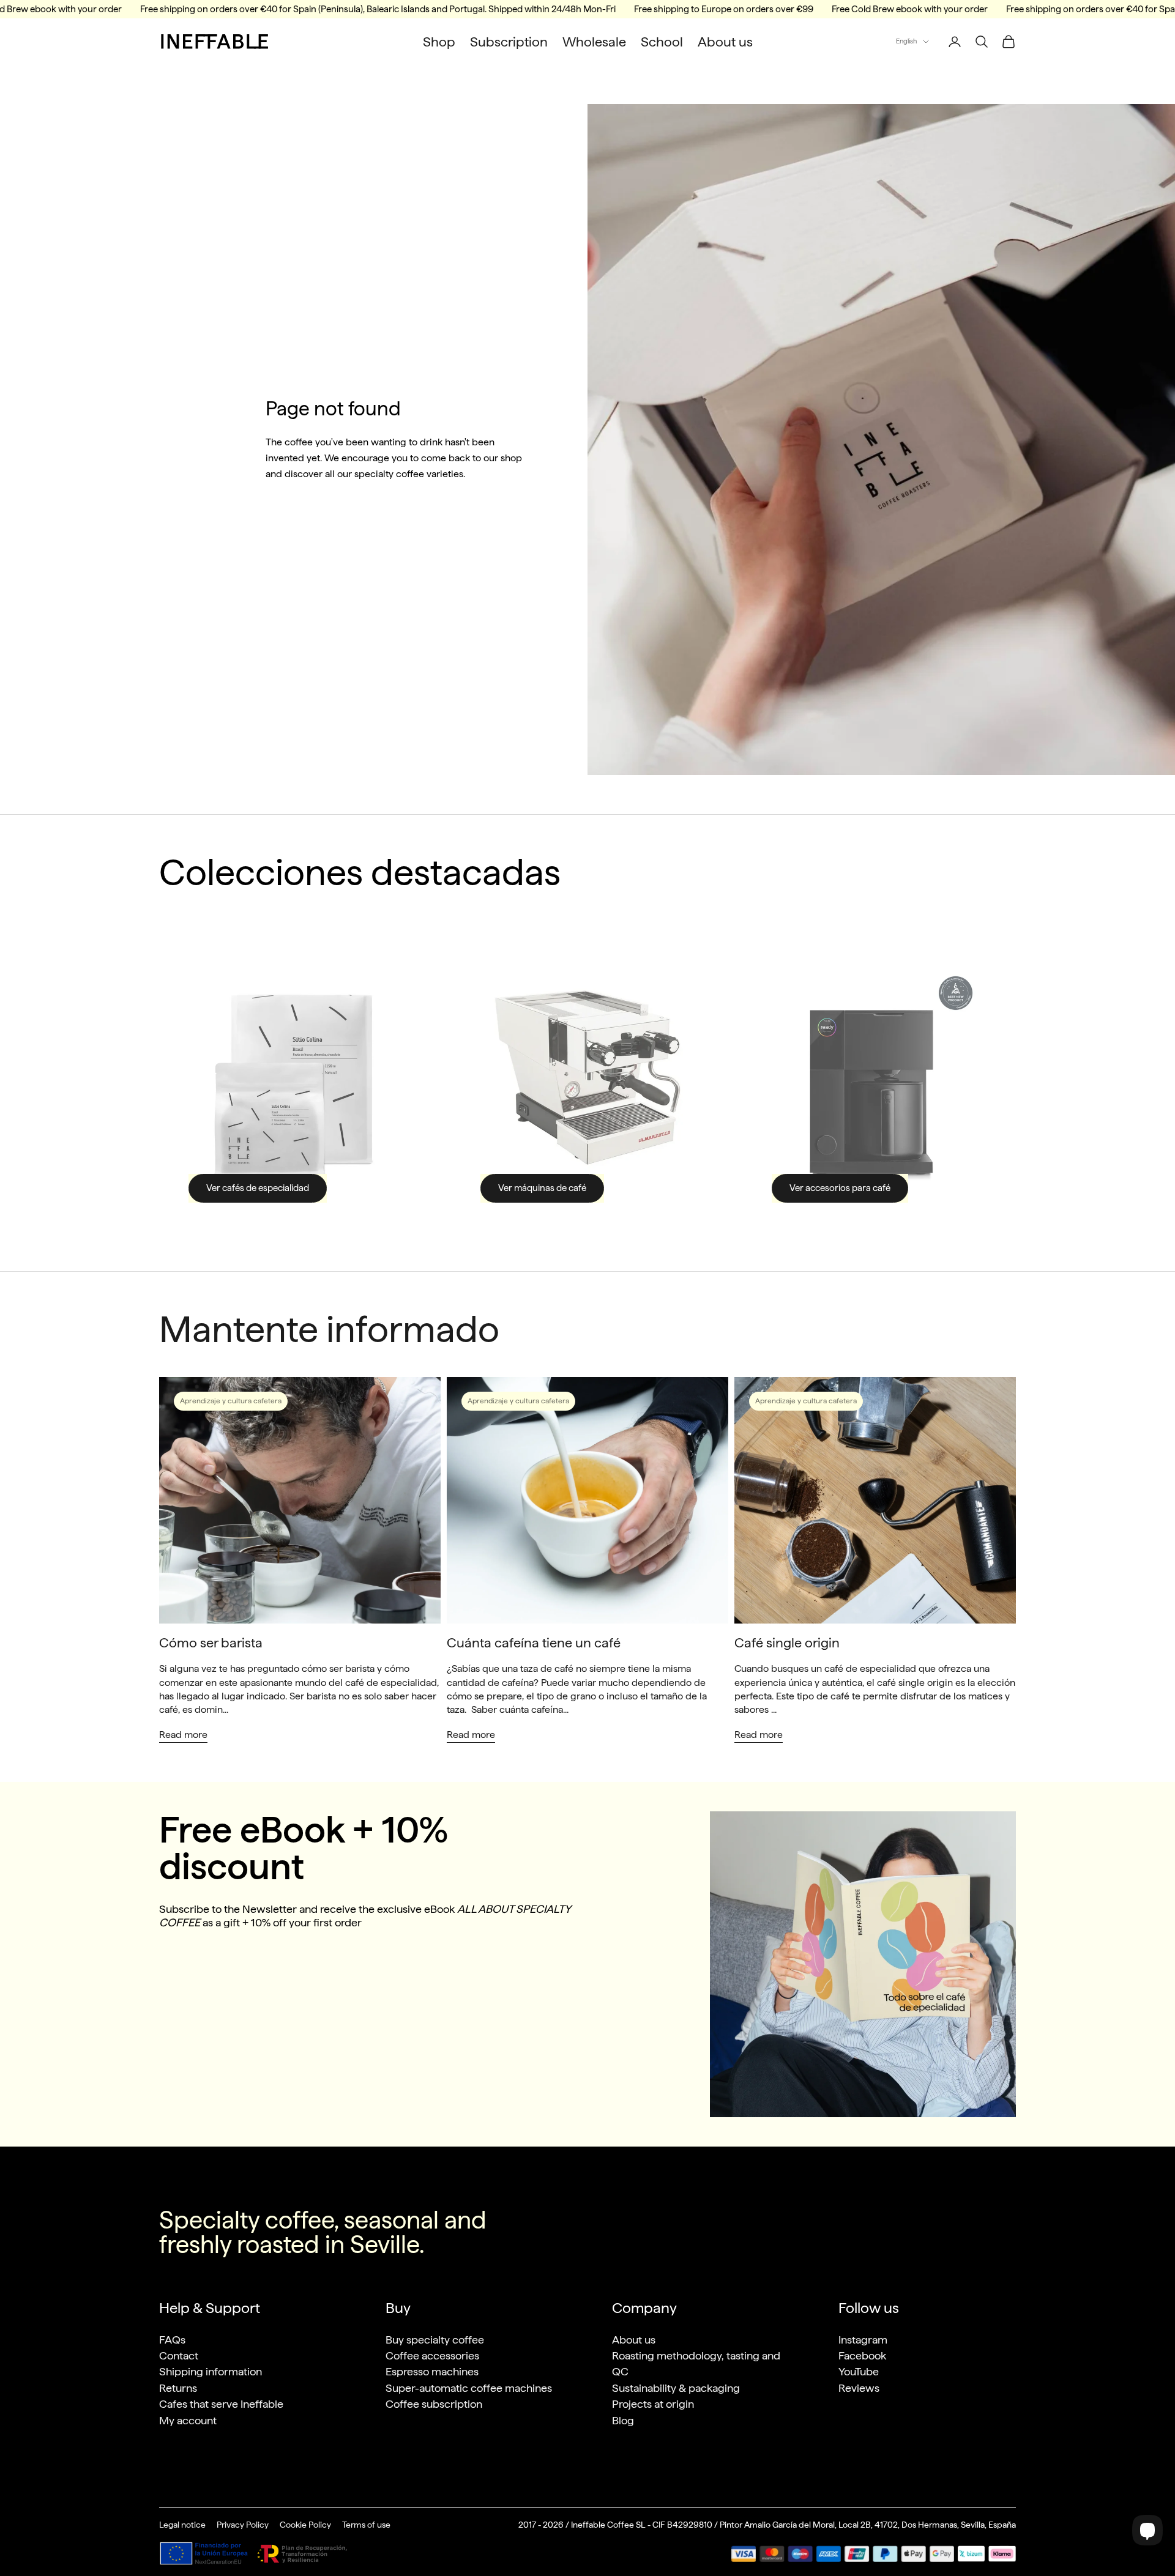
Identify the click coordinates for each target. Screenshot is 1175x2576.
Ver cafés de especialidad (258, 1188)
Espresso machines (432, 2371)
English (906, 41)
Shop (439, 42)
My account (188, 2420)
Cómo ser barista (211, 1642)
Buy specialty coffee (435, 2340)
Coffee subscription (434, 2404)
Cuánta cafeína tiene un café (534, 1642)
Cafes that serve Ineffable (221, 2404)
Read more (183, 1735)
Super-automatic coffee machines (469, 2388)
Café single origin (787, 1642)
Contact (179, 2355)
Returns (178, 2388)
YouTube (859, 2371)
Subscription (509, 42)
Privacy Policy (243, 2525)
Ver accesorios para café (840, 1188)
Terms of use (366, 2525)
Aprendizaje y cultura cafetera (231, 1401)
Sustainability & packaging (676, 2388)
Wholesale (594, 42)
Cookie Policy (305, 2525)
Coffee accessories (432, 2355)
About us (725, 42)
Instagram (863, 2340)
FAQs (172, 2340)
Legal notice (182, 2525)
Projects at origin (653, 2404)
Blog (623, 2420)
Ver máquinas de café (542, 1188)
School (662, 42)
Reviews (859, 2388)
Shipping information (211, 2371)
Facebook (862, 2355)
